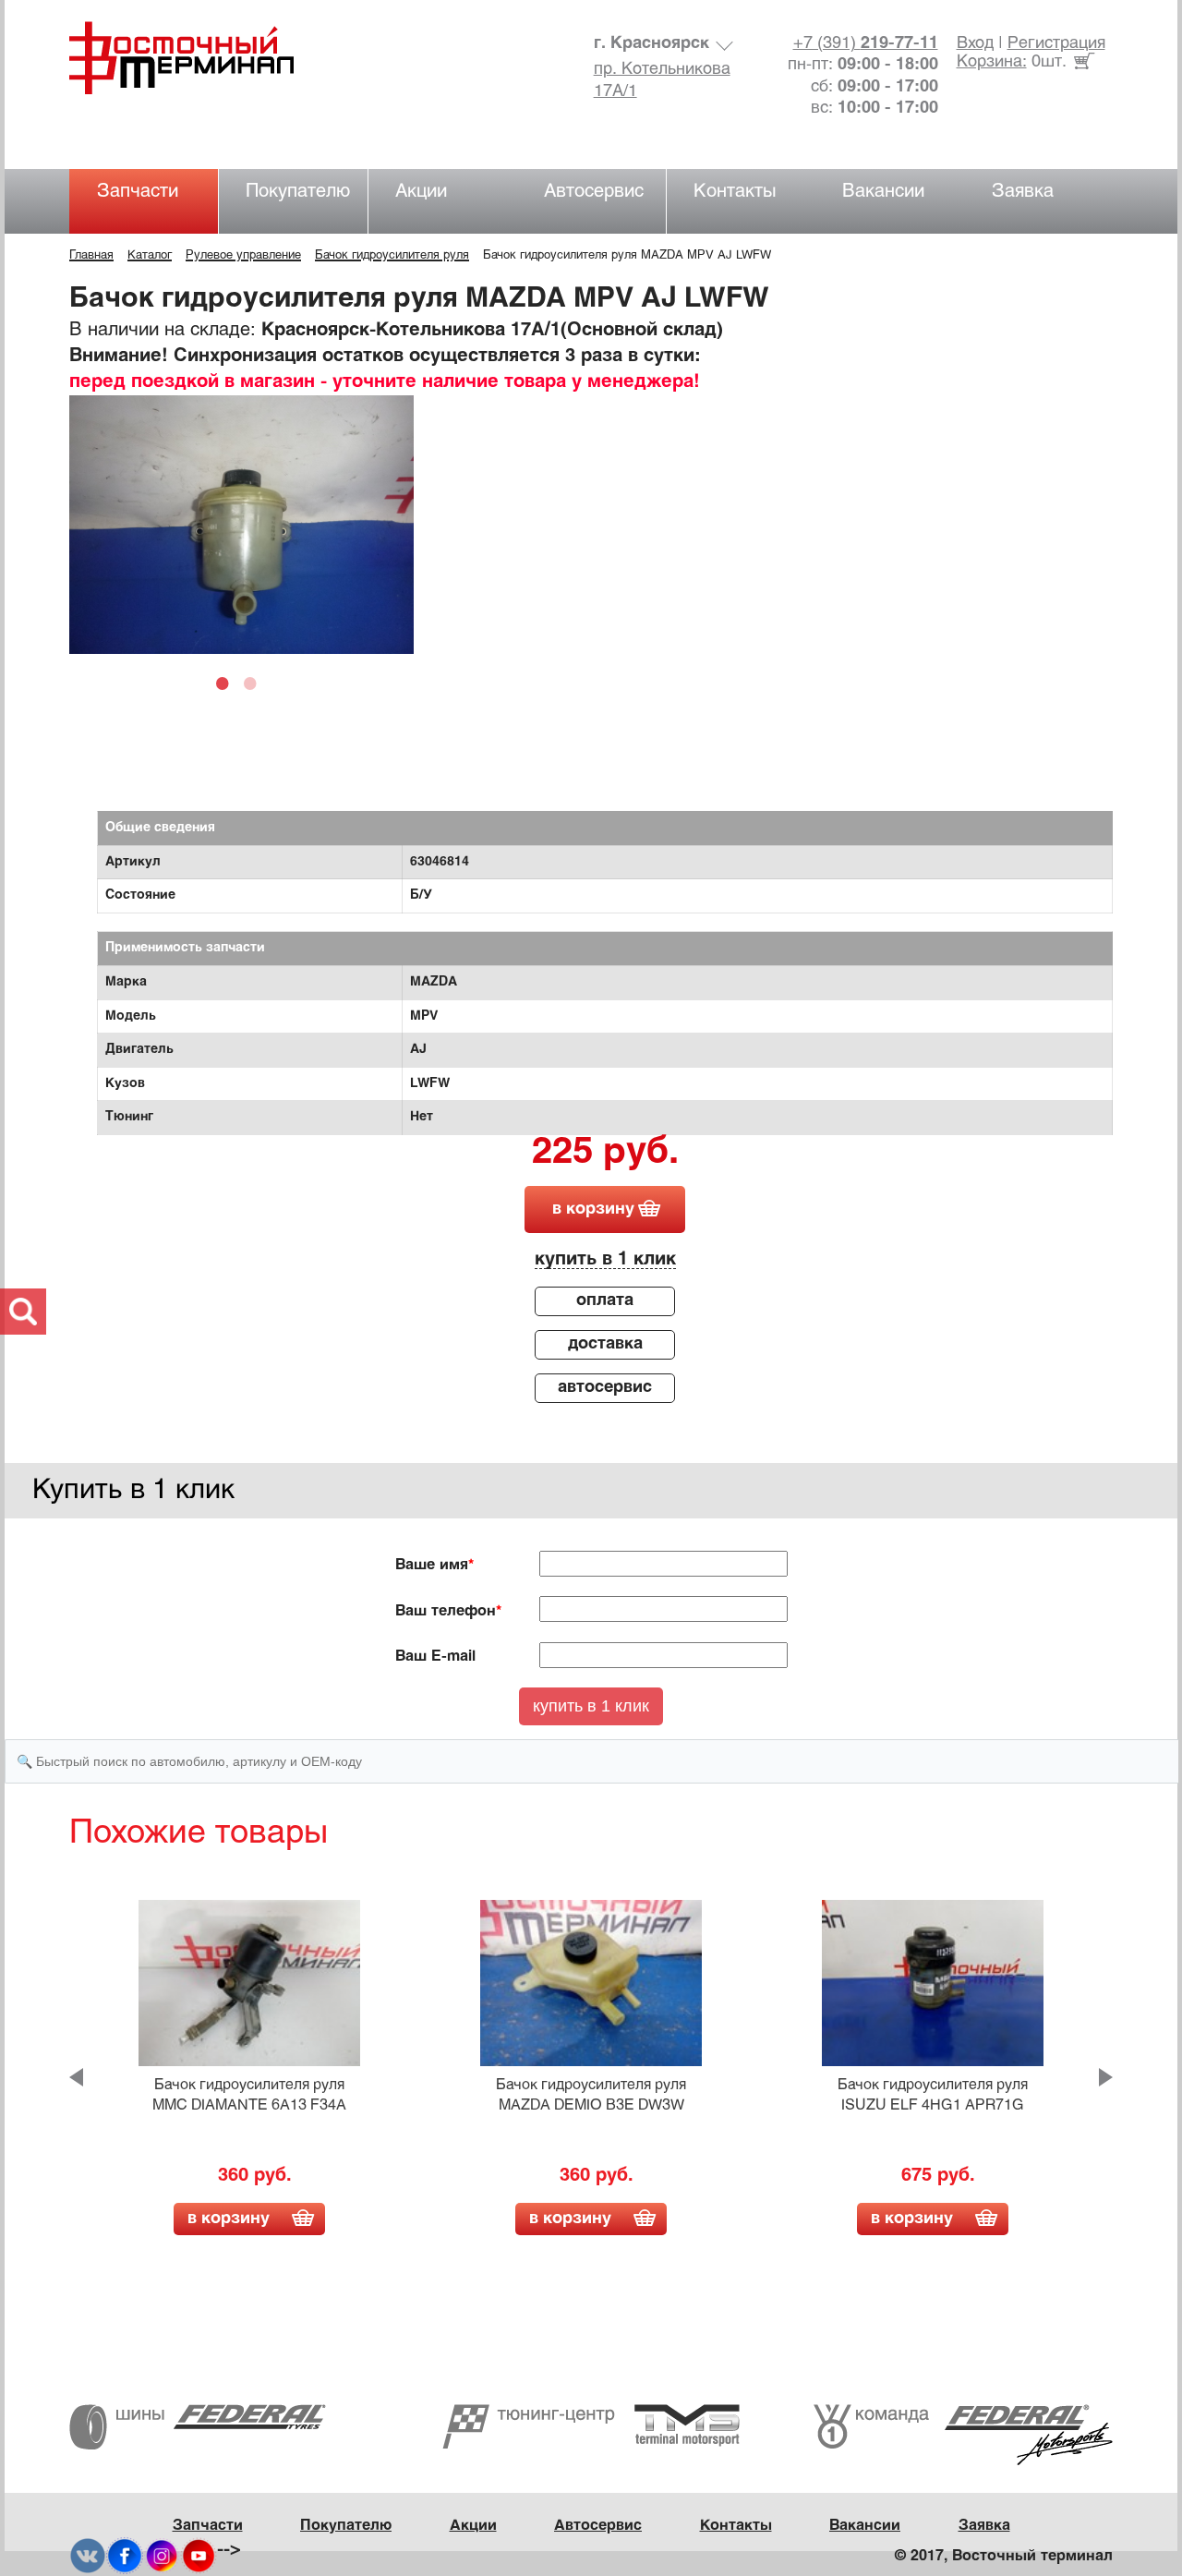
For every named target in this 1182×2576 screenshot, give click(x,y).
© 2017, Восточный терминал (1004, 2556)
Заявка (1023, 192)
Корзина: (992, 62)
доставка (605, 1344)
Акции (421, 192)
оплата (605, 1301)
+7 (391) (866, 44)
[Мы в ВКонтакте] (88, 2555)
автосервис (605, 1388)
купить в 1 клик (605, 1259)
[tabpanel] (241, 525)
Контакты (735, 192)
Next (1106, 2077)
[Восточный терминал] (200, 58)
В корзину (229, 2219)
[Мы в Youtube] (199, 2555)
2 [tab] (255, 683)
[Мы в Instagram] (162, 2555)
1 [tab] (227, 683)
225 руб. (605, 1154)
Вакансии (883, 192)
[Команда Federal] (963, 2435)
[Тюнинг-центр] (591, 2427)
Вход (975, 44)
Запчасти (138, 192)
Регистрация (1056, 44)
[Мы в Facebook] (125, 2555)
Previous (76, 2077)
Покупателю (298, 192)
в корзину (593, 1209)
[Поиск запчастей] (23, 1312)
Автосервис (594, 192)
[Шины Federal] (198, 2427)
